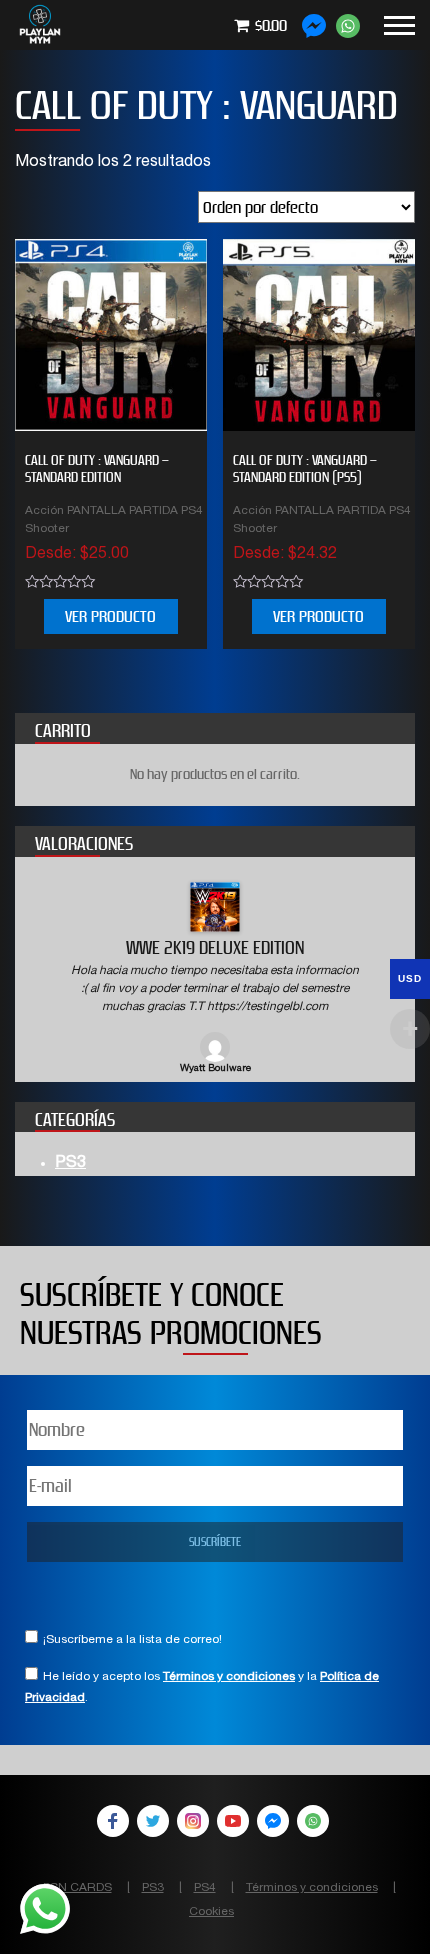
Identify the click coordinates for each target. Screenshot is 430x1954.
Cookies (211, 1912)
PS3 (70, 1164)
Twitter (153, 1821)
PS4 (205, 1888)
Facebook (113, 1821)
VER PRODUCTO (110, 616)
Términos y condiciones (229, 1677)
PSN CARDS (77, 1888)
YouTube (233, 1821)
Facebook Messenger (273, 1821)
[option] (215, 979)
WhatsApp (313, 1821)
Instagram (193, 1821)
